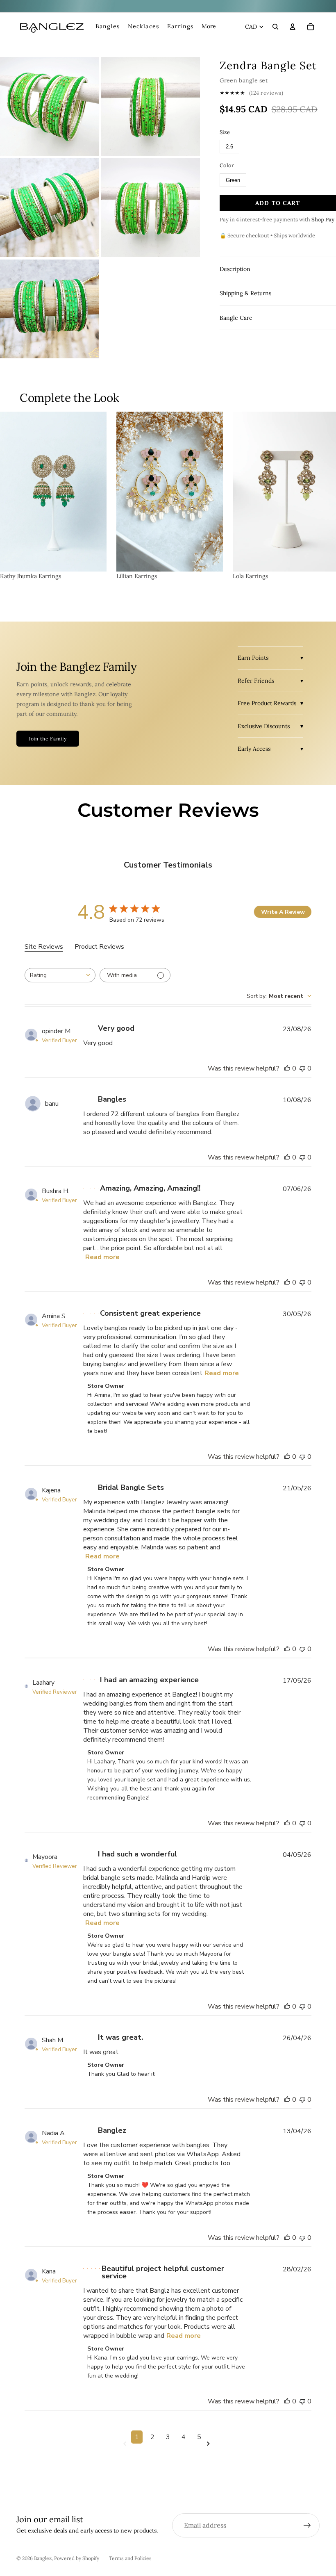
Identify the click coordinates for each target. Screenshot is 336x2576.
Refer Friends (256, 681)
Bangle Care (236, 318)
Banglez (43, 2558)
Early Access (254, 749)
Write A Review (283, 912)
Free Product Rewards (267, 703)
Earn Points (253, 658)
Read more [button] (102, 1257)
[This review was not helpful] (302, 1068)
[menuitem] (209, 27)
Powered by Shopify (77, 2558)
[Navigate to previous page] (126, 2444)
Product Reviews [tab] (99, 947)
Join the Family (48, 739)
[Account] (293, 27)
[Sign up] (307, 2526)
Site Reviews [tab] (44, 947)
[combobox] (60, 975)
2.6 (229, 147)
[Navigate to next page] (210, 2444)
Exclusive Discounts (264, 726)
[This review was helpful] (287, 1068)
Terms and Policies (130, 2558)
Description (235, 269)
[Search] (275, 27)
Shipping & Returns (245, 293)
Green (233, 180)
